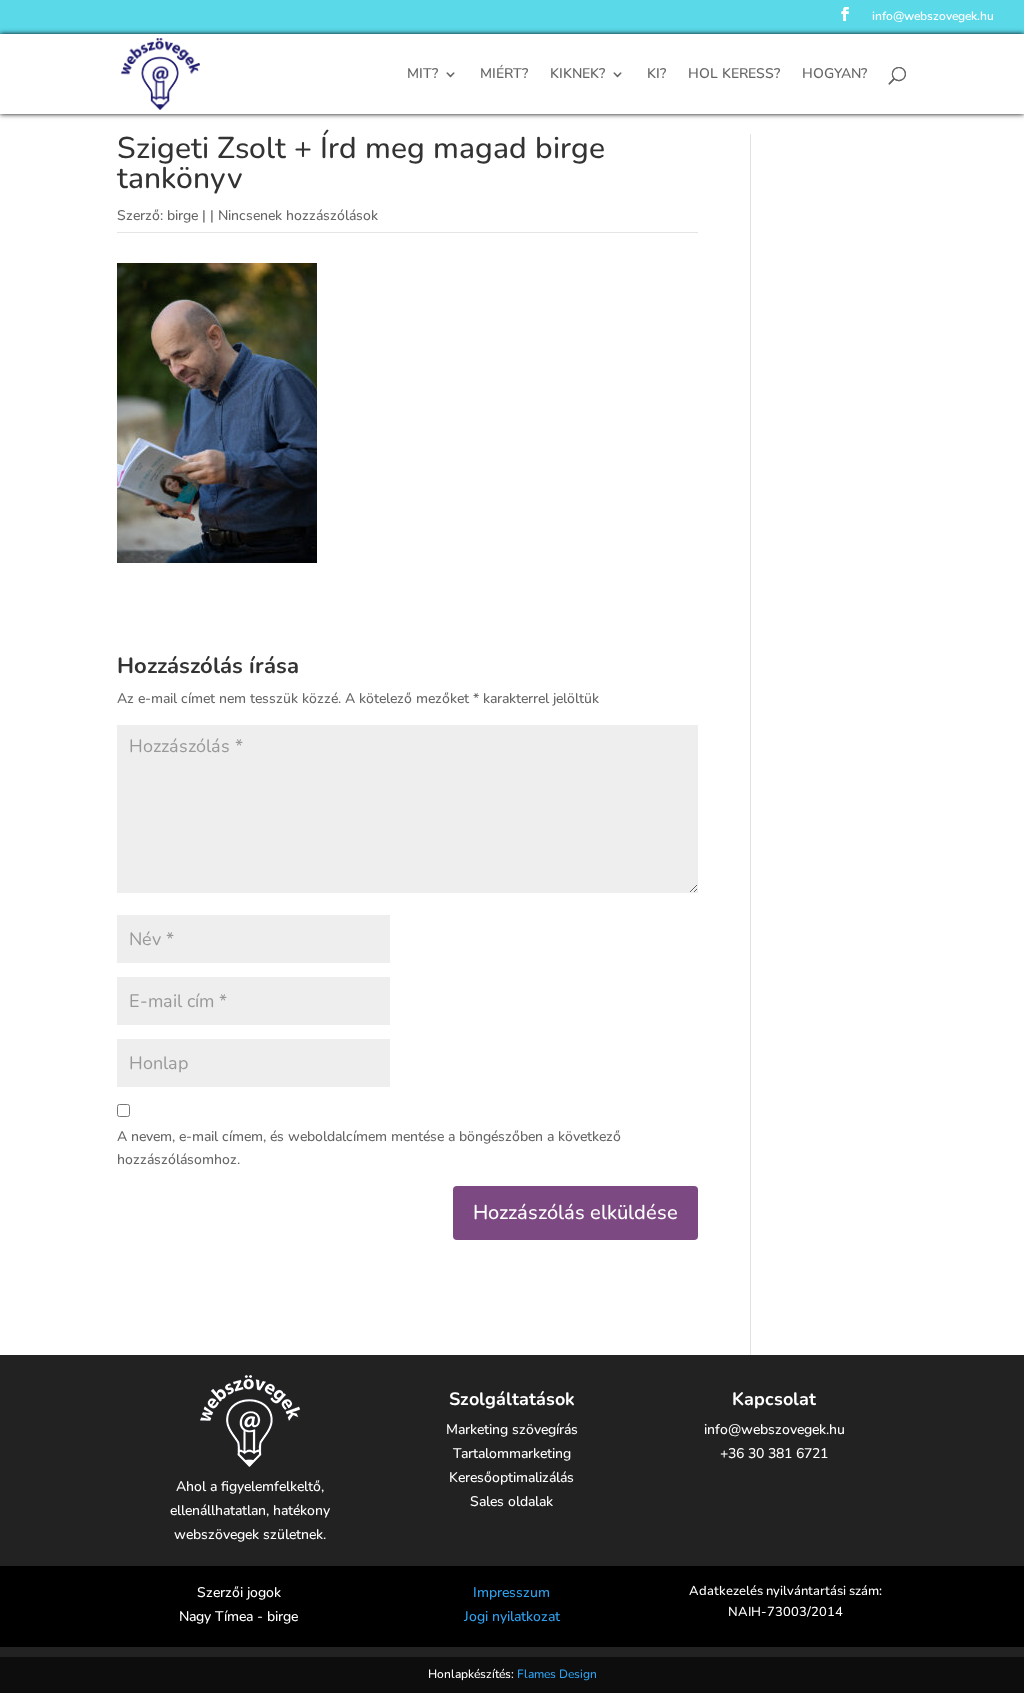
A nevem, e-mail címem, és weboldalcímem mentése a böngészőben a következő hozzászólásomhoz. (369, 1148)
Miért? (504, 75)
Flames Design (557, 1674)
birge (182, 215)
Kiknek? (577, 75)
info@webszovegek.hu (933, 17)
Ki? (656, 75)
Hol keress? (734, 75)
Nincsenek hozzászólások (298, 215)
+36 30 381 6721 (774, 1453)
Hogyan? (834, 75)
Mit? (422, 75)
